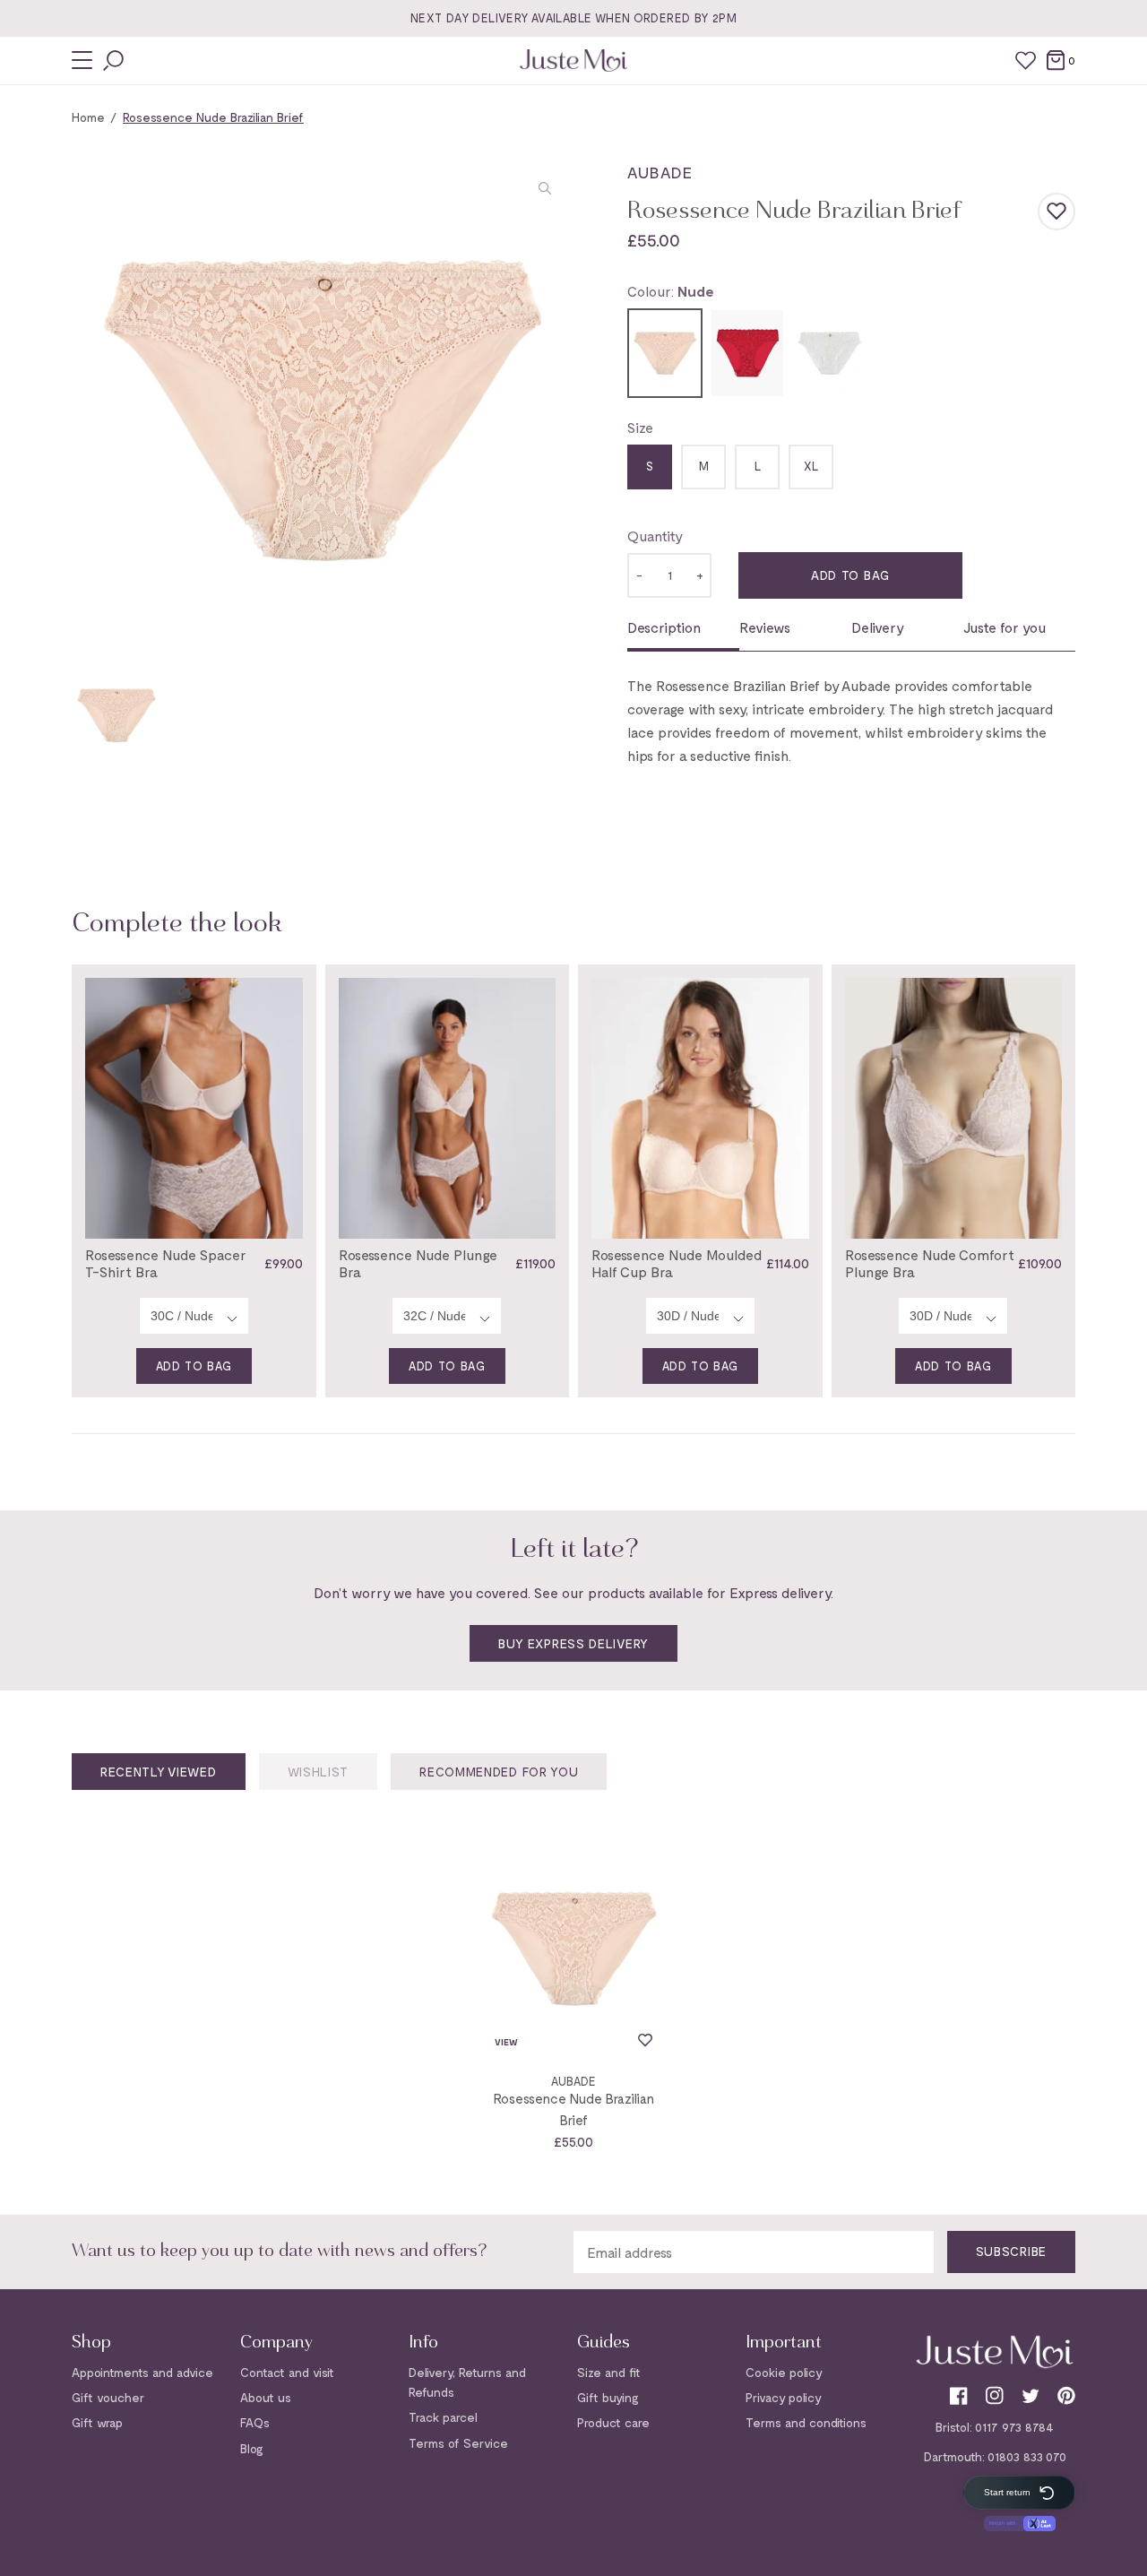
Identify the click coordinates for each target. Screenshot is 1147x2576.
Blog (252, 2448)
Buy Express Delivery (573, 1643)
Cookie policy (784, 2372)
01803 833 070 (1027, 2456)
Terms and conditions (806, 2422)
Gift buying (608, 2397)
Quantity (655, 536)
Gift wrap (97, 2422)
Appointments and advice (142, 2372)
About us (266, 2397)
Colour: (670, 291)
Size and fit (609, 2372)
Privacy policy (784, 2397)
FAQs (255, 2422)
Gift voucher (108, 2397)
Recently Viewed (159, 1772)
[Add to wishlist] (1056, 212)
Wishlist (319, 1772)
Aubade (660, 172)
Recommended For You (499, 1772)
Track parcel (443, 2417)
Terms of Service (458, 2443)
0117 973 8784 (1014, 2427)
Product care (613, 2422)
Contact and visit (287, 2372)
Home (88, 117)
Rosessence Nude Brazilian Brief (574, 2109)
